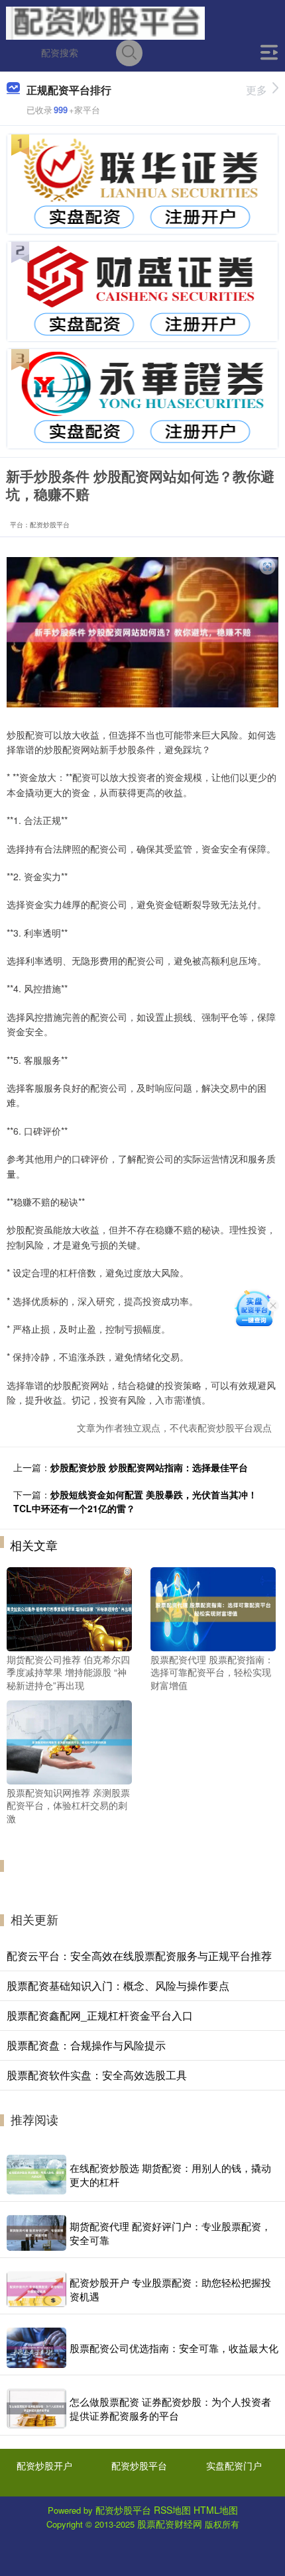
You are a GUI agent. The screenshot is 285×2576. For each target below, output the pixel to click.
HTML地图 (216, 2510)
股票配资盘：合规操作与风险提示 (86, 2045)
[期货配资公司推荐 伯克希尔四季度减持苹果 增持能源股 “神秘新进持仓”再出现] (69, 1608)
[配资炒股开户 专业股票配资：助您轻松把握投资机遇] (36, 2289)
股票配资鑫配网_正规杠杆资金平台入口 (100, 2015)
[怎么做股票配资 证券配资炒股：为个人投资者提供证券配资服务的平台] (36, 2408)
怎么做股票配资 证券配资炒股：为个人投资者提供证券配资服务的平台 (170, 2408)
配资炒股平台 (139, 2465)
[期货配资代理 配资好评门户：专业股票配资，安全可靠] (36, 2233)
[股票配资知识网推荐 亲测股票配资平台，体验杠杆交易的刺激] (69, 1741)
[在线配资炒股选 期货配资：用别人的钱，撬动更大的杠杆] (36, 2175)
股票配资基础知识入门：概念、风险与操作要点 (118, 1985)
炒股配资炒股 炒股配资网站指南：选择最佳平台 (149, 1467)
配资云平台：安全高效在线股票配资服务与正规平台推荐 (139, 1956)
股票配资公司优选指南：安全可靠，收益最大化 (174, 2348)
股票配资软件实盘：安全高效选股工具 (97, 2075)
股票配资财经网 (170, 2524)
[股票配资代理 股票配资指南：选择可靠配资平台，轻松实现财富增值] (213, 1608)
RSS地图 (172, 2510)
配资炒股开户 (44, 2465)
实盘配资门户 (234, 2465)
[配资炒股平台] (105, 22)
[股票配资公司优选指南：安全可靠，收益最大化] (36, 2347)
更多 (256, 90)
